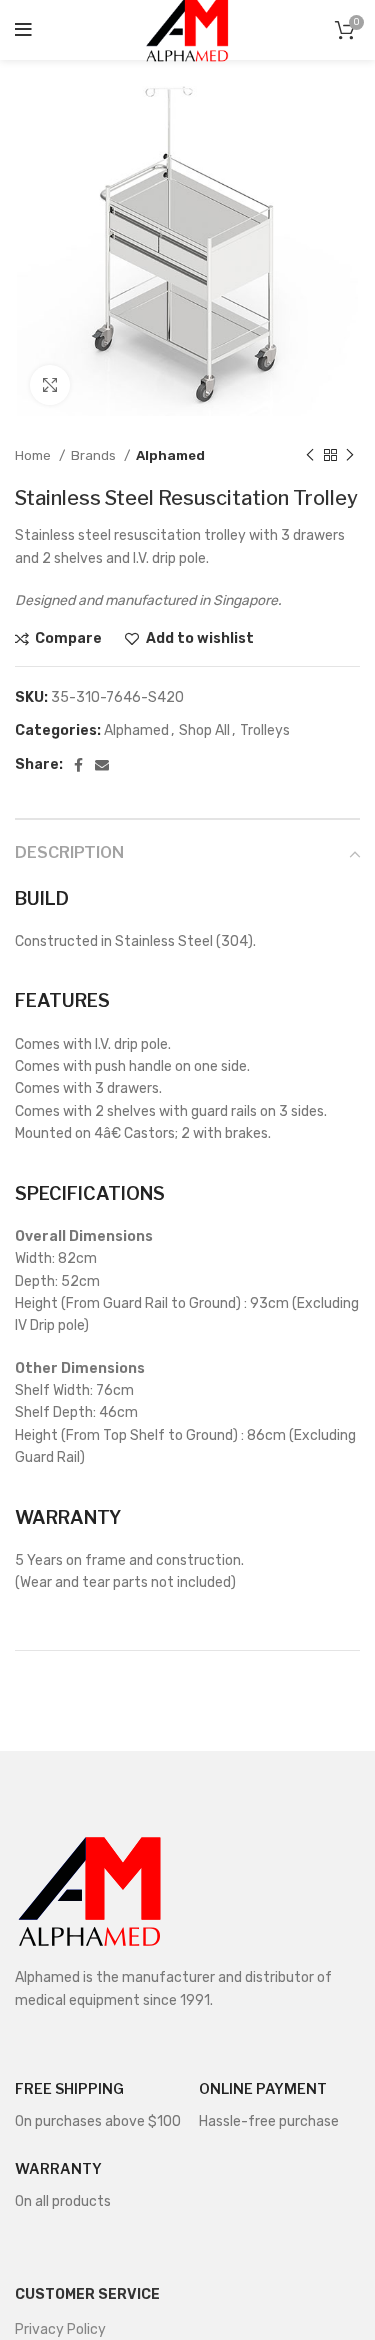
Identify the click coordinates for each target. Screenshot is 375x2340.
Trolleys (265, 730)
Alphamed (170, 455)
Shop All (204, 730)
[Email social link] (102, 765)
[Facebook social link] (78, 765)
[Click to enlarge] (50, 385)
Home (34, 455)
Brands (95, 455)
